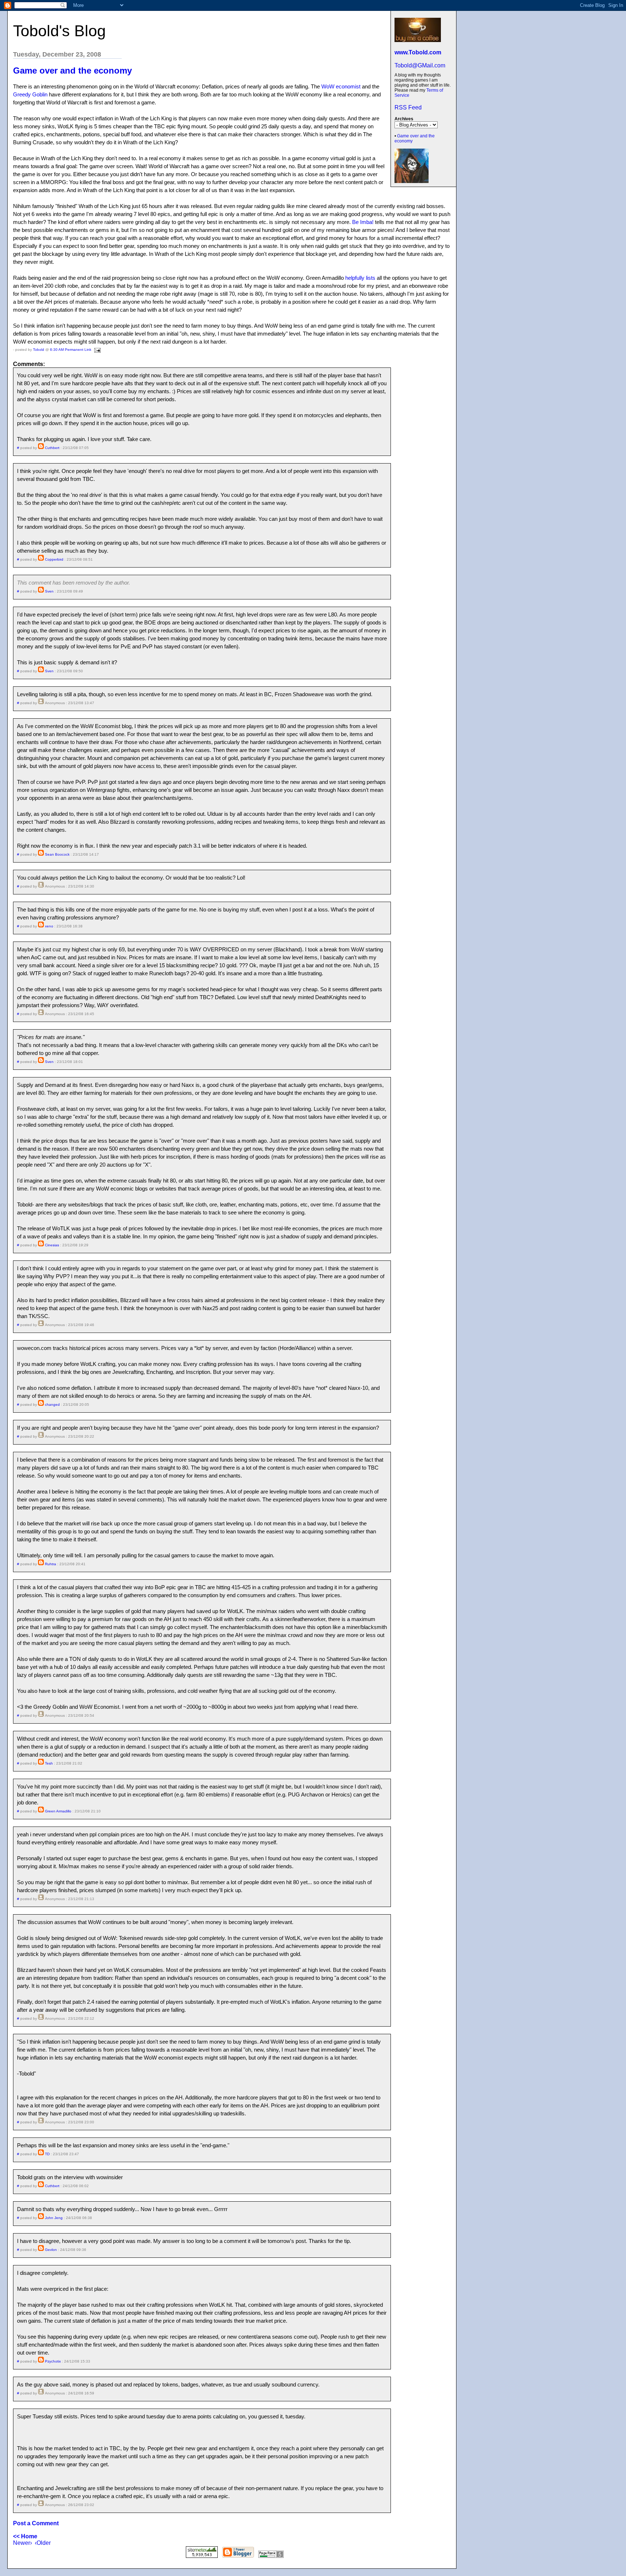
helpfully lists (360, 278)
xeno (49, 926)
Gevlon (51, 2250)
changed (52, 1405)
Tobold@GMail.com (420, 65)
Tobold (39, 350)
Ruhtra (51, 1564)
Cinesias (52, 1245)
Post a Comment (36, 2523)
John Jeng (54, 2218)
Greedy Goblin (30, 94)
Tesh (49, 1763)
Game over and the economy (72, 70)
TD (47, 2154)
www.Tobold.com (418, 52)
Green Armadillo (58, 1811)
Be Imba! (363, 222)
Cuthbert (52, 448)
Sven (49, 591)
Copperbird (54, 559)
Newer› (22, 2543)
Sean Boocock (57, 854)
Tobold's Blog (59, 31)
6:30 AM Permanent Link (71, 350)
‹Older (43, 2543)
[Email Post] (97, 350)
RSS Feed (408, 107)
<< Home (25, 2536)
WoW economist (341, 86)
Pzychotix (53, 2361)
